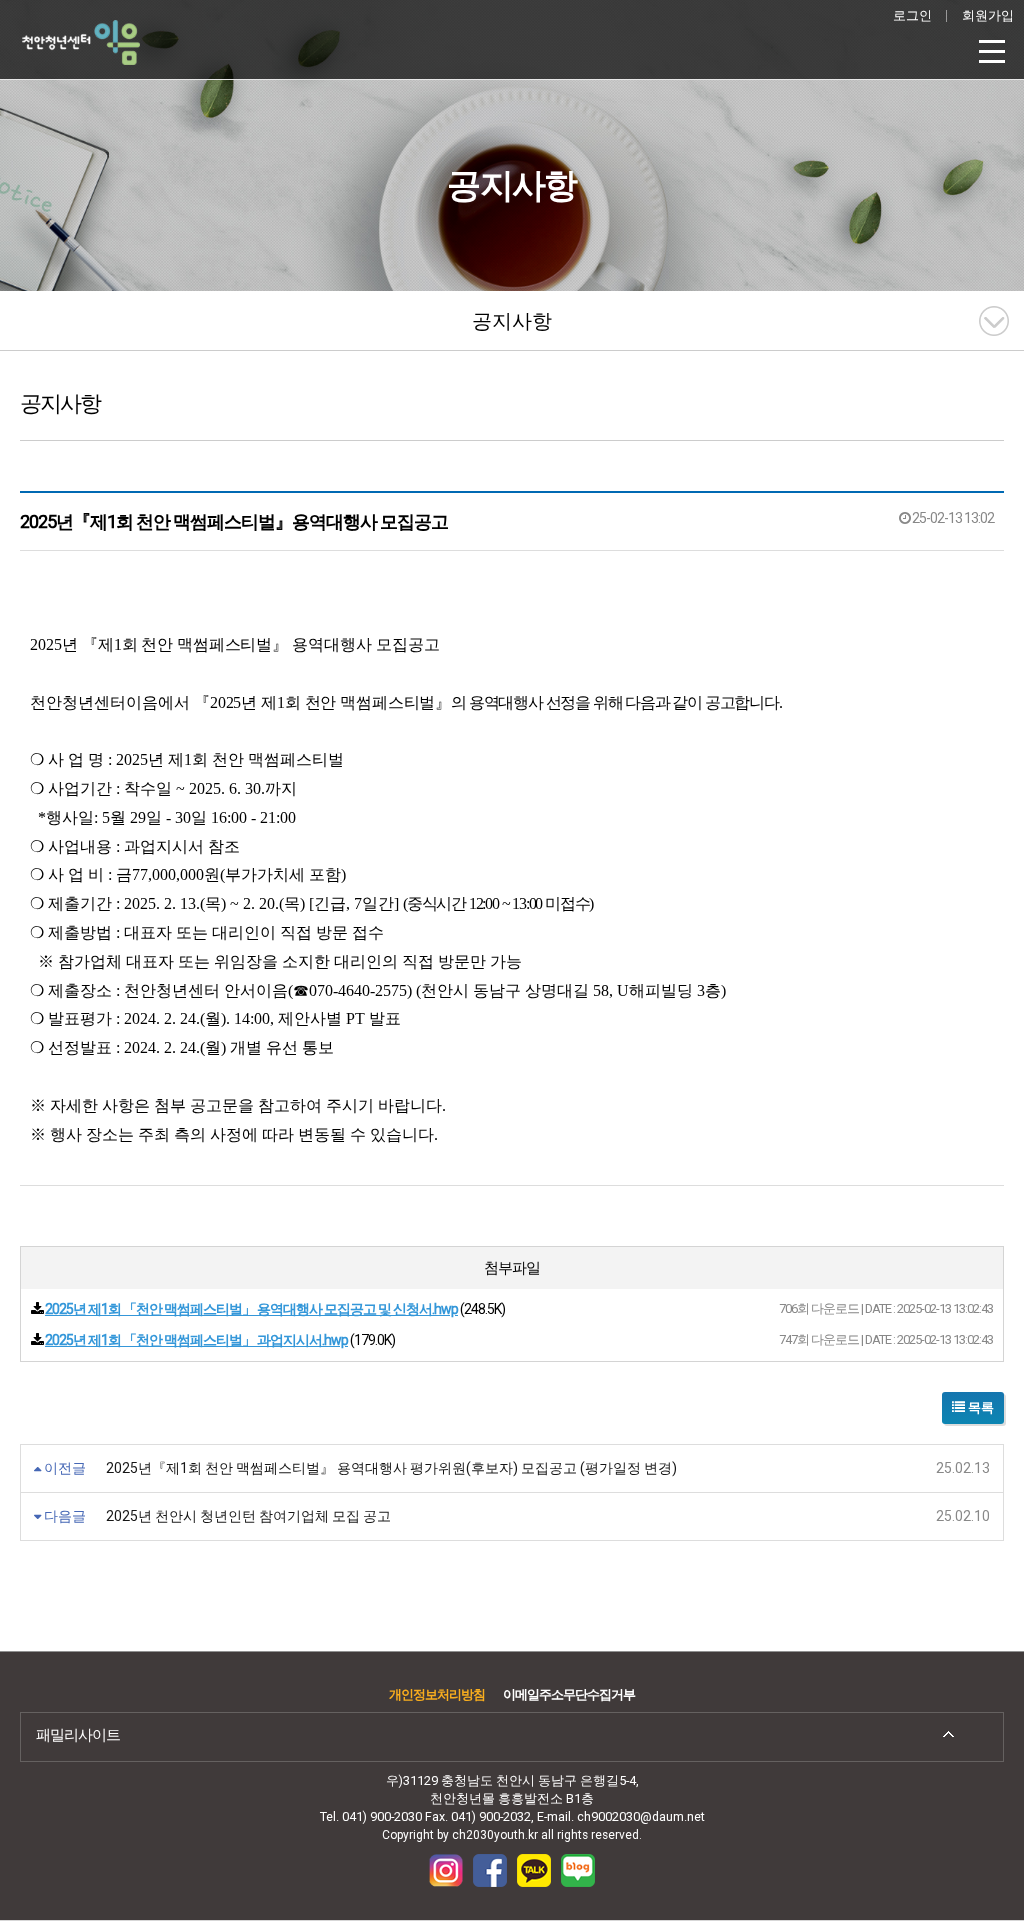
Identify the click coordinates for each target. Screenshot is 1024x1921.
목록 (979, 1407)
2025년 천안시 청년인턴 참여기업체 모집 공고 (248, 1516)
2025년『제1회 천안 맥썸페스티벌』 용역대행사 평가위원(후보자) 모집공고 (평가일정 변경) (391, 1468)
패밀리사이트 (78, 1735)
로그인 (912, 15)
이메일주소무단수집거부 (569, 1694)
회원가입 (988, 15)
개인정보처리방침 (437, 1694)
